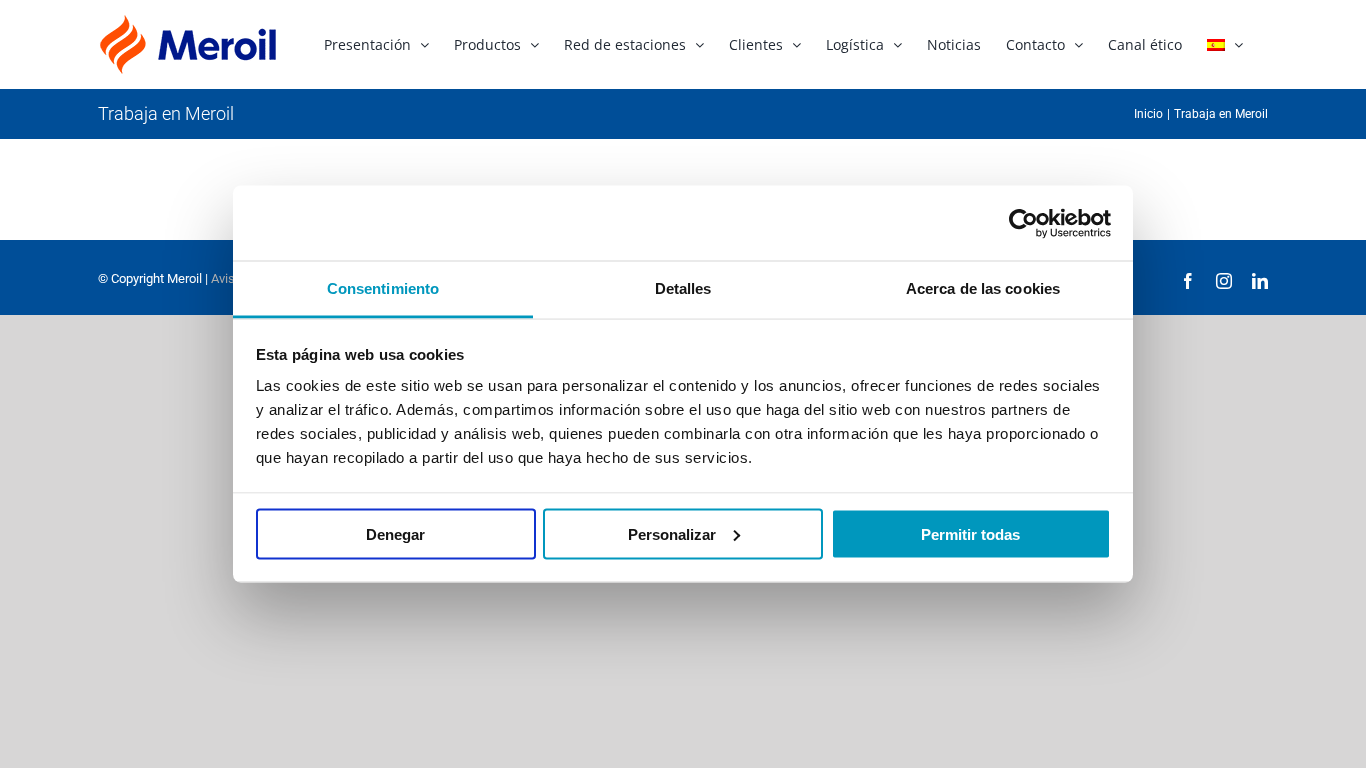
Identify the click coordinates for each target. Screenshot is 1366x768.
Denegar (395, 533)
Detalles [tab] (683, 288)
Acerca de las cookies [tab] (983, 288)
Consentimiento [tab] (383, 288)
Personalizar (672, 533)
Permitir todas (970, 533)
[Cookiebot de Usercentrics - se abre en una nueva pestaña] (1023, 223)
